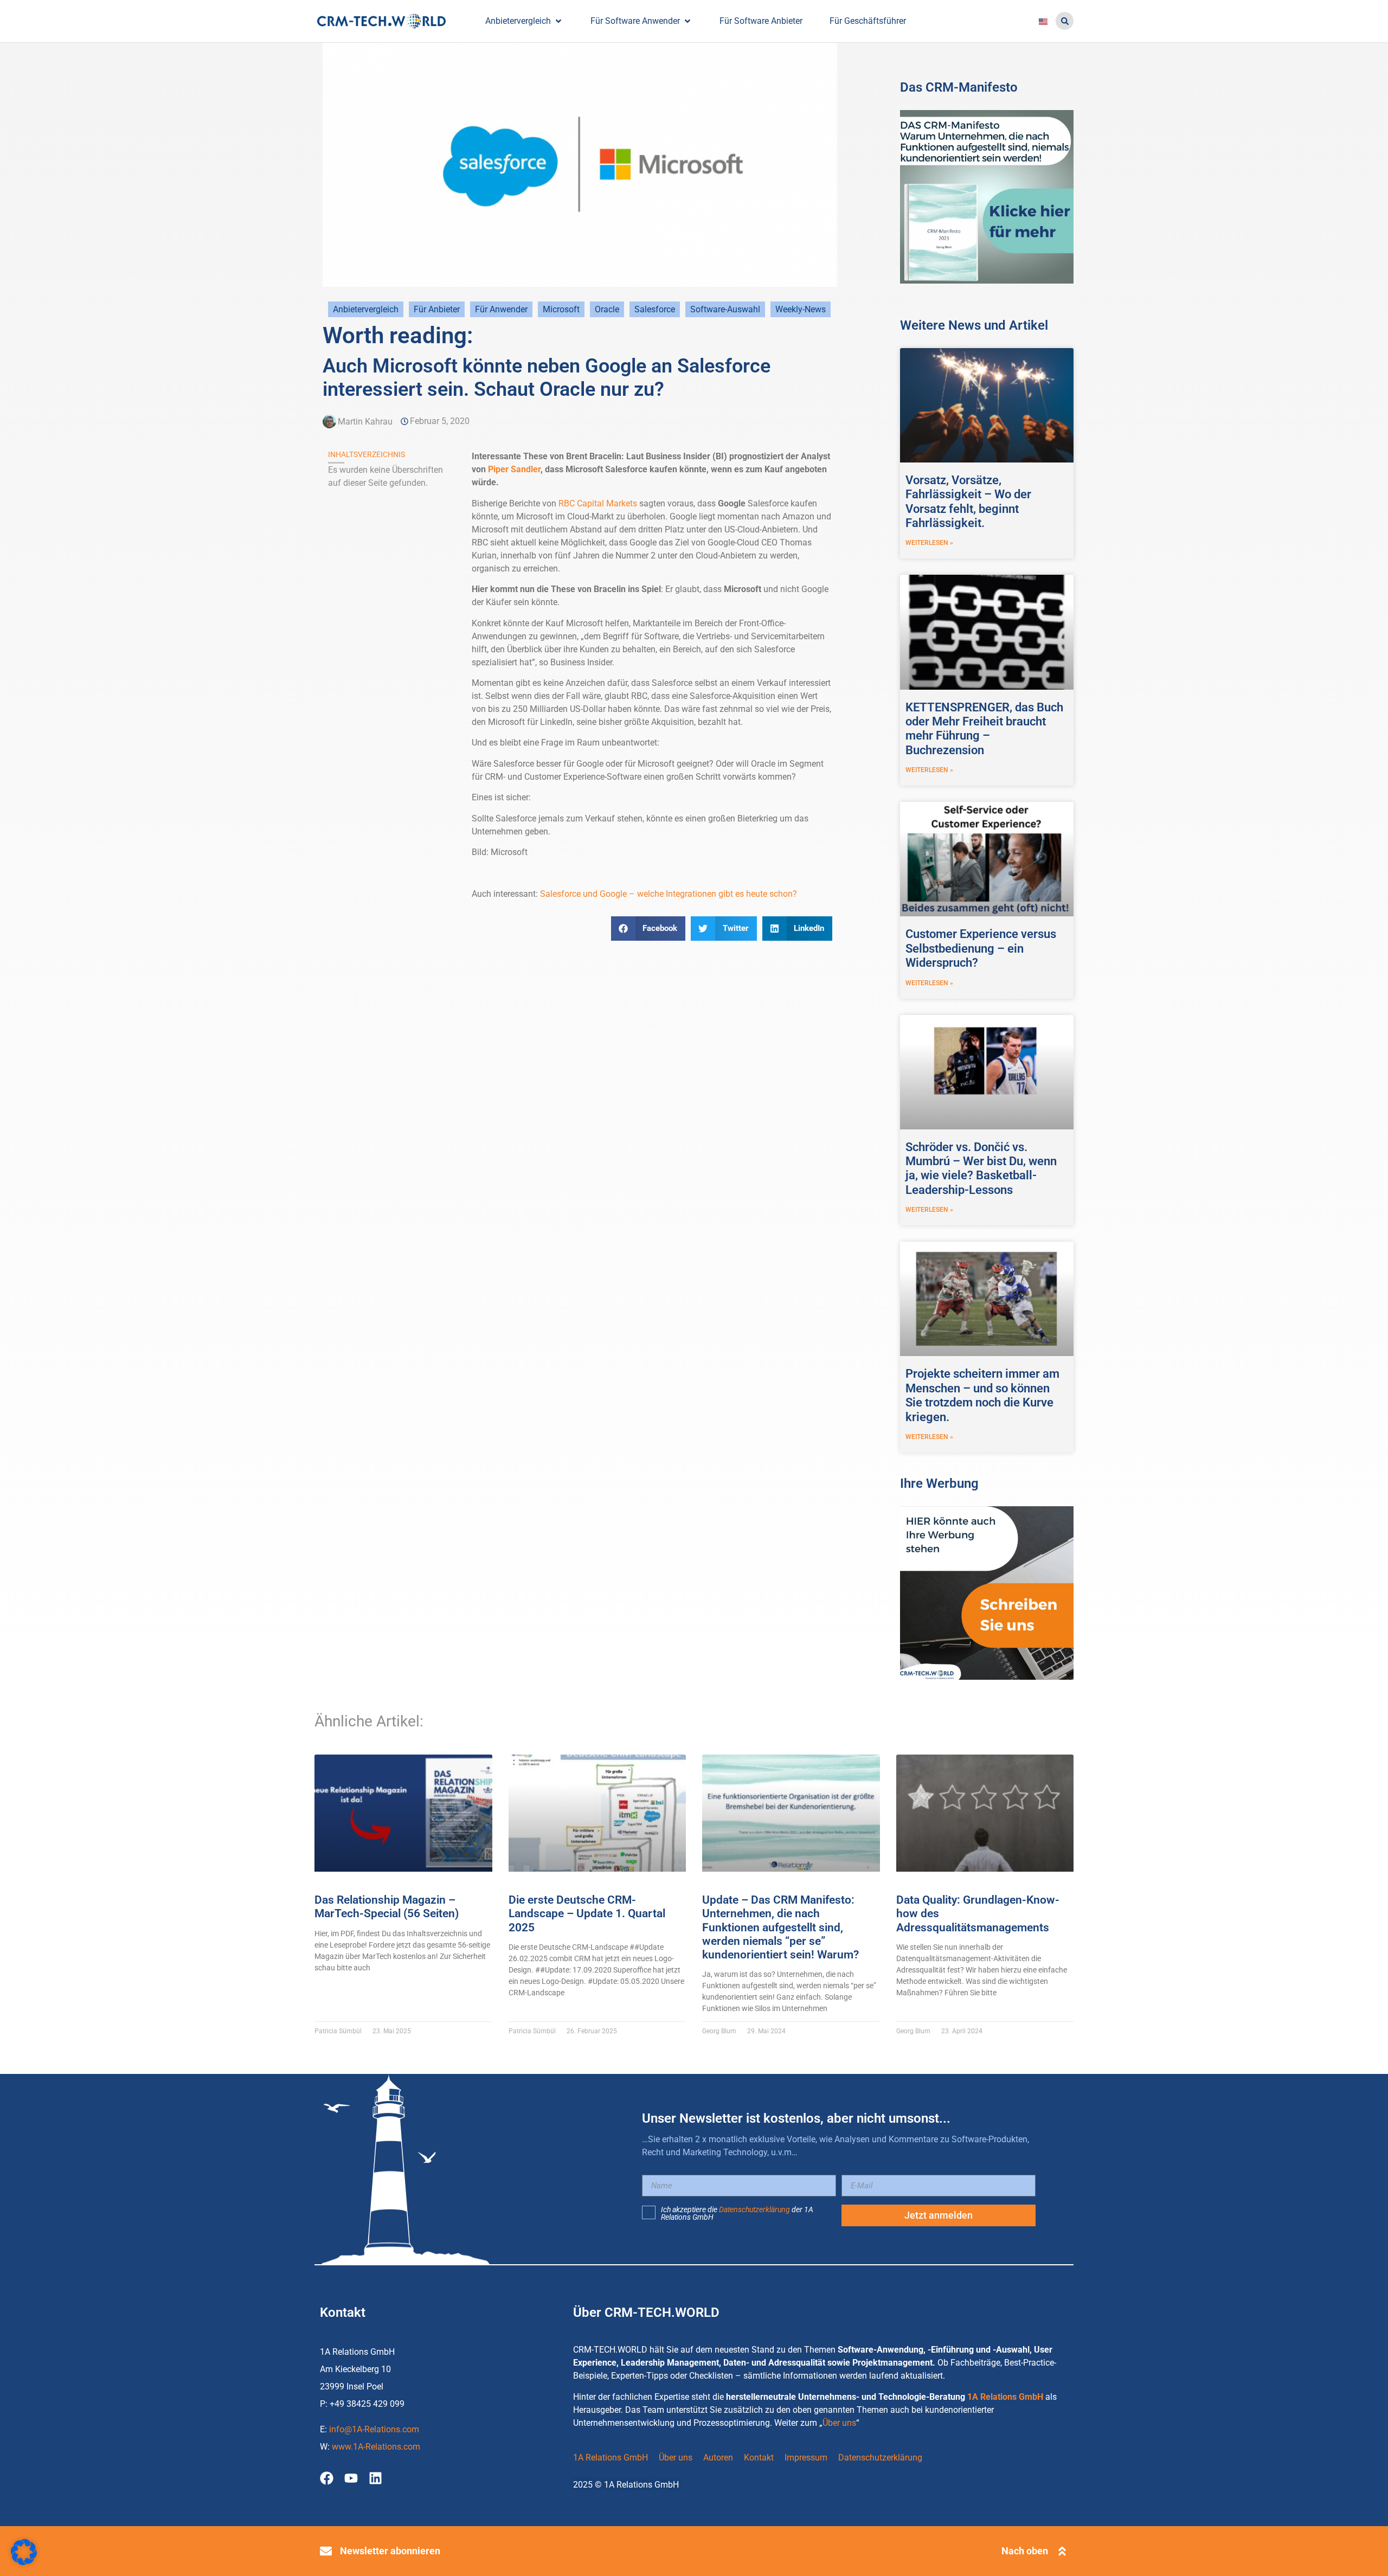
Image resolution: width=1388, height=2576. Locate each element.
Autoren (718, 2458)
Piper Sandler (514, 469)
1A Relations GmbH (1005, 2397)
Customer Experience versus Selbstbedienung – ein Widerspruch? (981, 948)
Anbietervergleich (366, 309)
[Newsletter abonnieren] (326, 2551)
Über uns (839, 2423)
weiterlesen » (929, 543)
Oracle (607, 309)
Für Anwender (501, 309)
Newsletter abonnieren (390, 2551)
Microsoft (561, 309)
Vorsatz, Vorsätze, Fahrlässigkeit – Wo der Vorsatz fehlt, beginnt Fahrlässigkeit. (968, 502)
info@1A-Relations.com (374, 2429)
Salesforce (655, 309)
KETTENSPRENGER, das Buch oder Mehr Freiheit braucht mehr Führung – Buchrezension (984, 729)
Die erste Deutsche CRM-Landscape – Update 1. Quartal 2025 (587, 1913)
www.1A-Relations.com (376, 2447)
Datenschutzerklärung (754, 2209)
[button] (1065, 21)
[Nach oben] (1062, 2551)
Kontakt (759, 2458)
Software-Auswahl (725, 309)
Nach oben (1025, 2551)
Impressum (806, 2458)
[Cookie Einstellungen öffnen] (24, 2562)
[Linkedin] (375, 2478)
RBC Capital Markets (598, 503)
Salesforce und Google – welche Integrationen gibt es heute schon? (669, 894)
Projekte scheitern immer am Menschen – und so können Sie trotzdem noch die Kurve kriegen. (982, 1395)
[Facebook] (327, 2478)
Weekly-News (801, 309)
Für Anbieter (437, 309)
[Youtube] (351, 2478)
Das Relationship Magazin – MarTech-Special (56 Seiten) (387, 1907)
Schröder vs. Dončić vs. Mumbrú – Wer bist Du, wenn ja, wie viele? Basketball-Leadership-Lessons (981, 1168)
